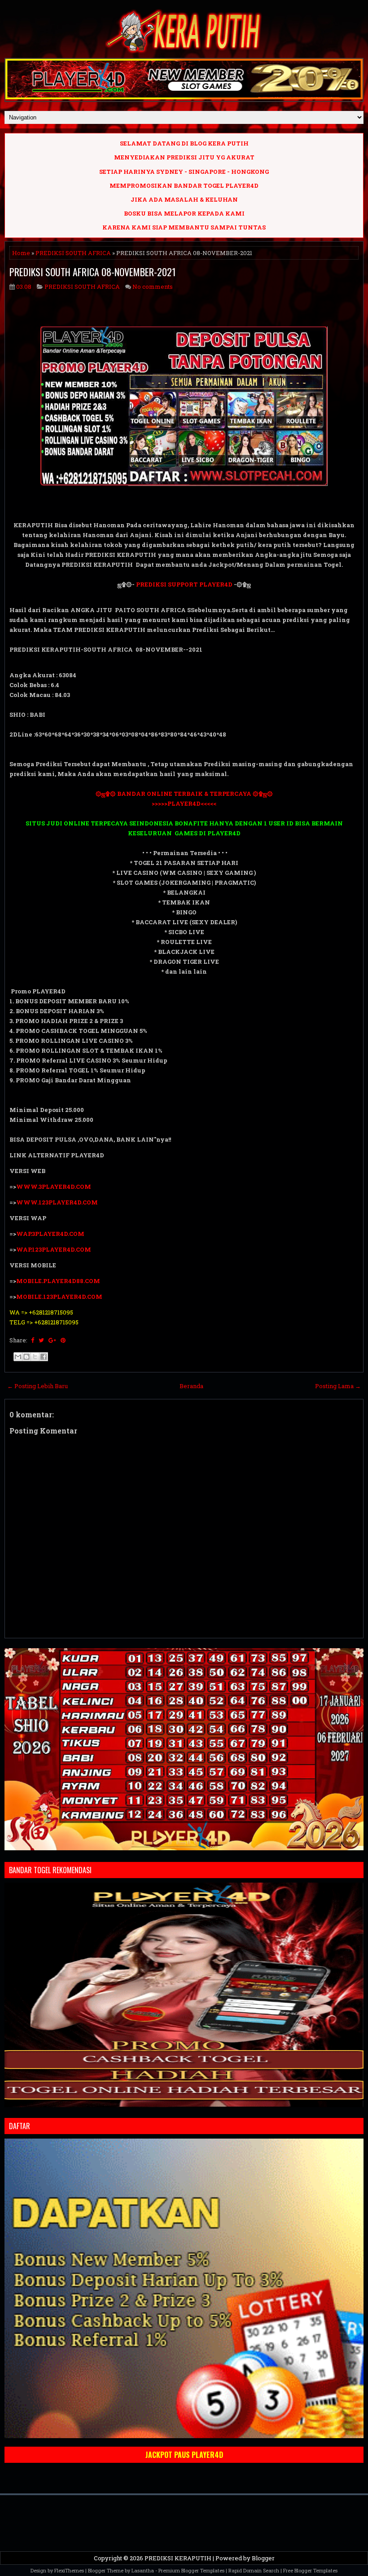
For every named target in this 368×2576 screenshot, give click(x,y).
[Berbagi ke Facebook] (44, 1357)
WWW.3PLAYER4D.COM (54, 1187)
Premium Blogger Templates (191, 2570)
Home (21, 253)
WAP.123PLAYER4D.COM (54, 1249)
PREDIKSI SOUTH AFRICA (73, 253)
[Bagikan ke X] (35, 1357)
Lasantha (143, 2570)
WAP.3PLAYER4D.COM (50, 1234)
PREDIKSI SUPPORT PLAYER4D (184, 584)
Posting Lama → (338, 1386)
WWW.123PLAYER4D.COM (57, 1202)
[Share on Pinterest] (63, 1340)
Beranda (191, 1386)
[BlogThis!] (26, 1357)
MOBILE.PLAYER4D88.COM (58, 1281)
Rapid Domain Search (254, 2570)
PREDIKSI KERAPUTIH (178, 2558)
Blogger (263, 2558)
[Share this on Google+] (52, 1340)
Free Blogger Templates (310, 2570)
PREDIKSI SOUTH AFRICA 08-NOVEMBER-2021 (93, 272)
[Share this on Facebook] (33, 1340)
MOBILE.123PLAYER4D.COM (59, 1297)
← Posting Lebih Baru (37, 1386)
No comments (153, 287)
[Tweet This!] (41, 1340)
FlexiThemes (69, 2570)
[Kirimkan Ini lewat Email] (18, 1357)
